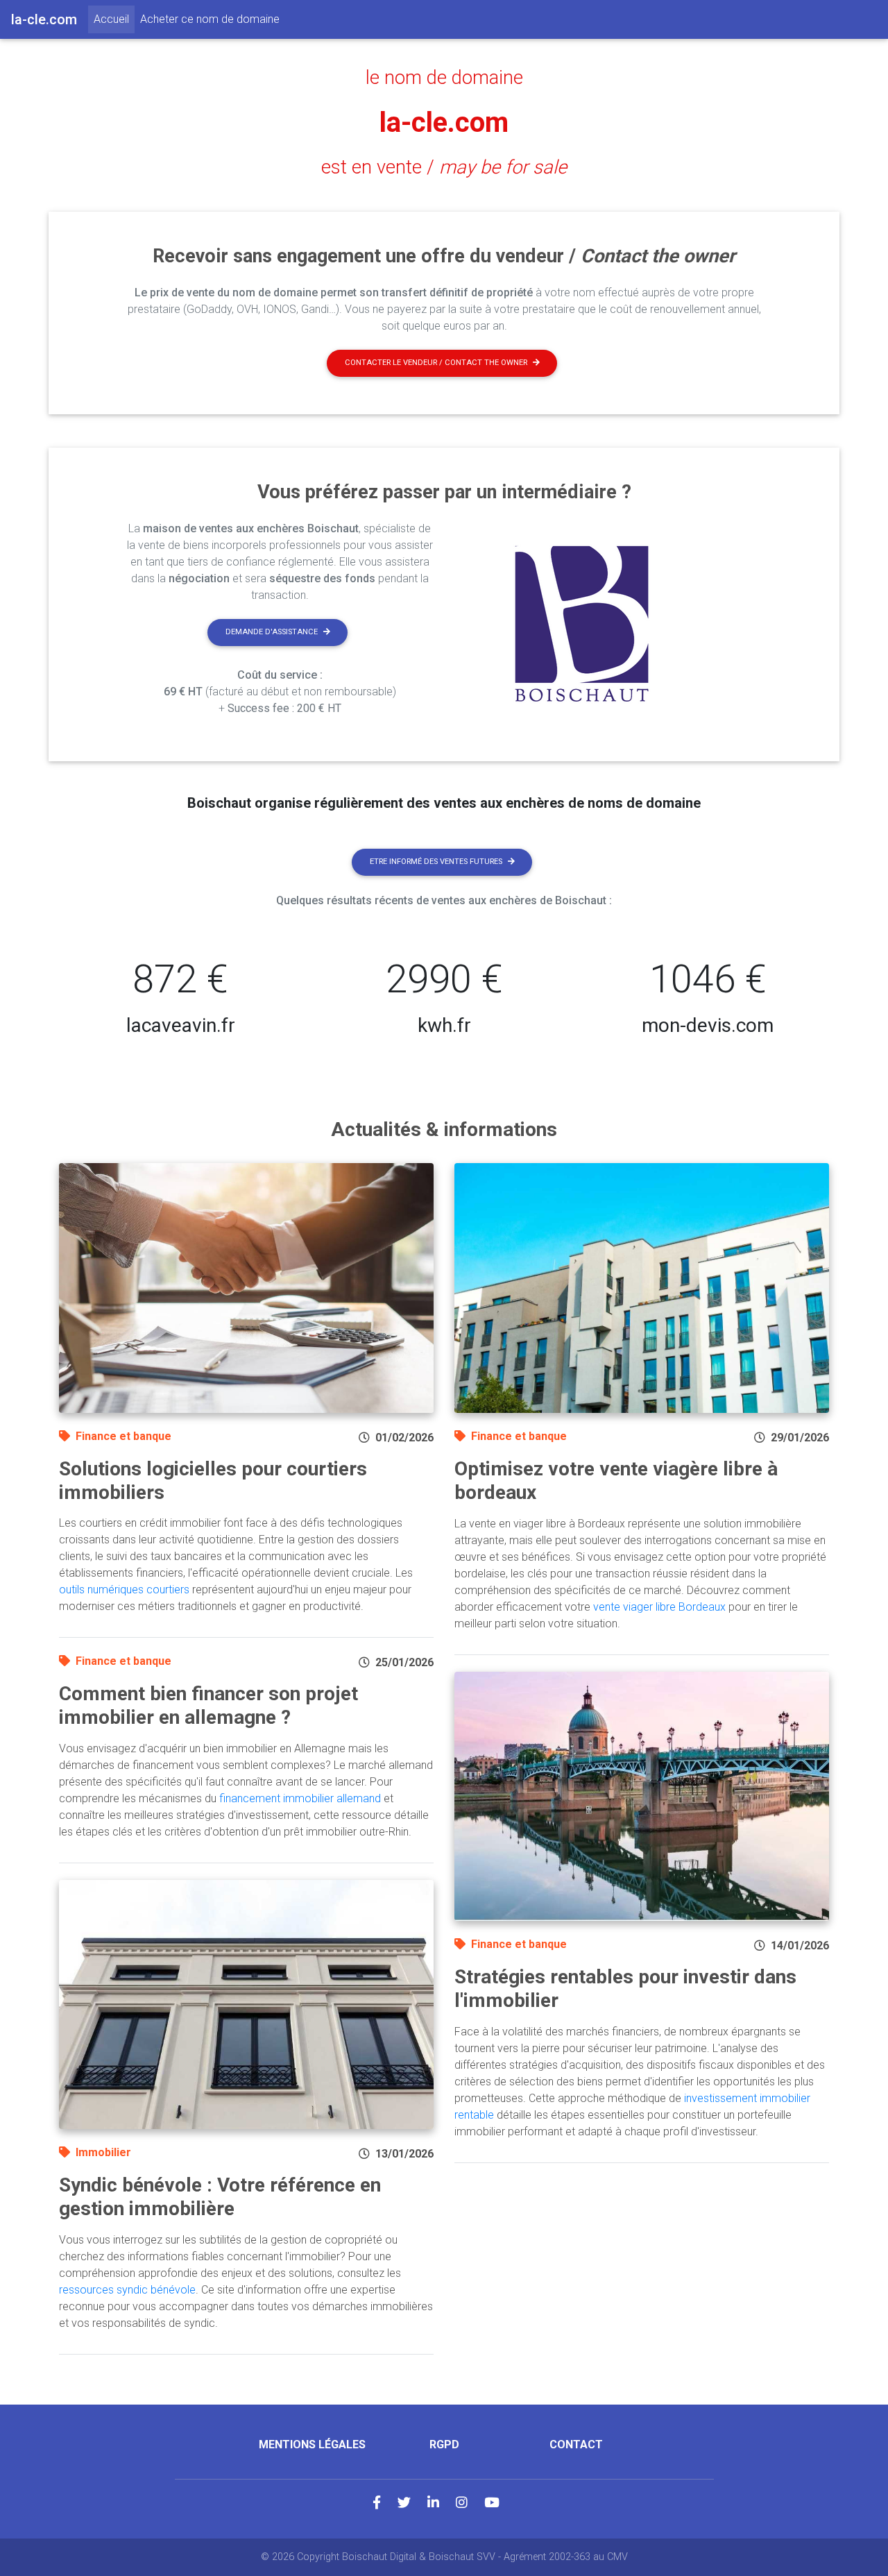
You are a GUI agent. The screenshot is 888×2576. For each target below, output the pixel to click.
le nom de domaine (444, 78)
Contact (576, 2444)
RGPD (444, 2444)
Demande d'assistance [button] (272, 632)
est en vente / (444, 167)
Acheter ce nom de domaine (210, 19)
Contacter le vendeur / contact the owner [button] (436, 363)
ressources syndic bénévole (127, 2290)
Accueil (114, 19)
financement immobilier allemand (300, 1798)
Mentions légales (312, 2444)
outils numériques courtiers (124, 1590)
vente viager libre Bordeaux (659, 1607)
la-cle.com (444, 122)
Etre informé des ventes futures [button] (436, 862)
